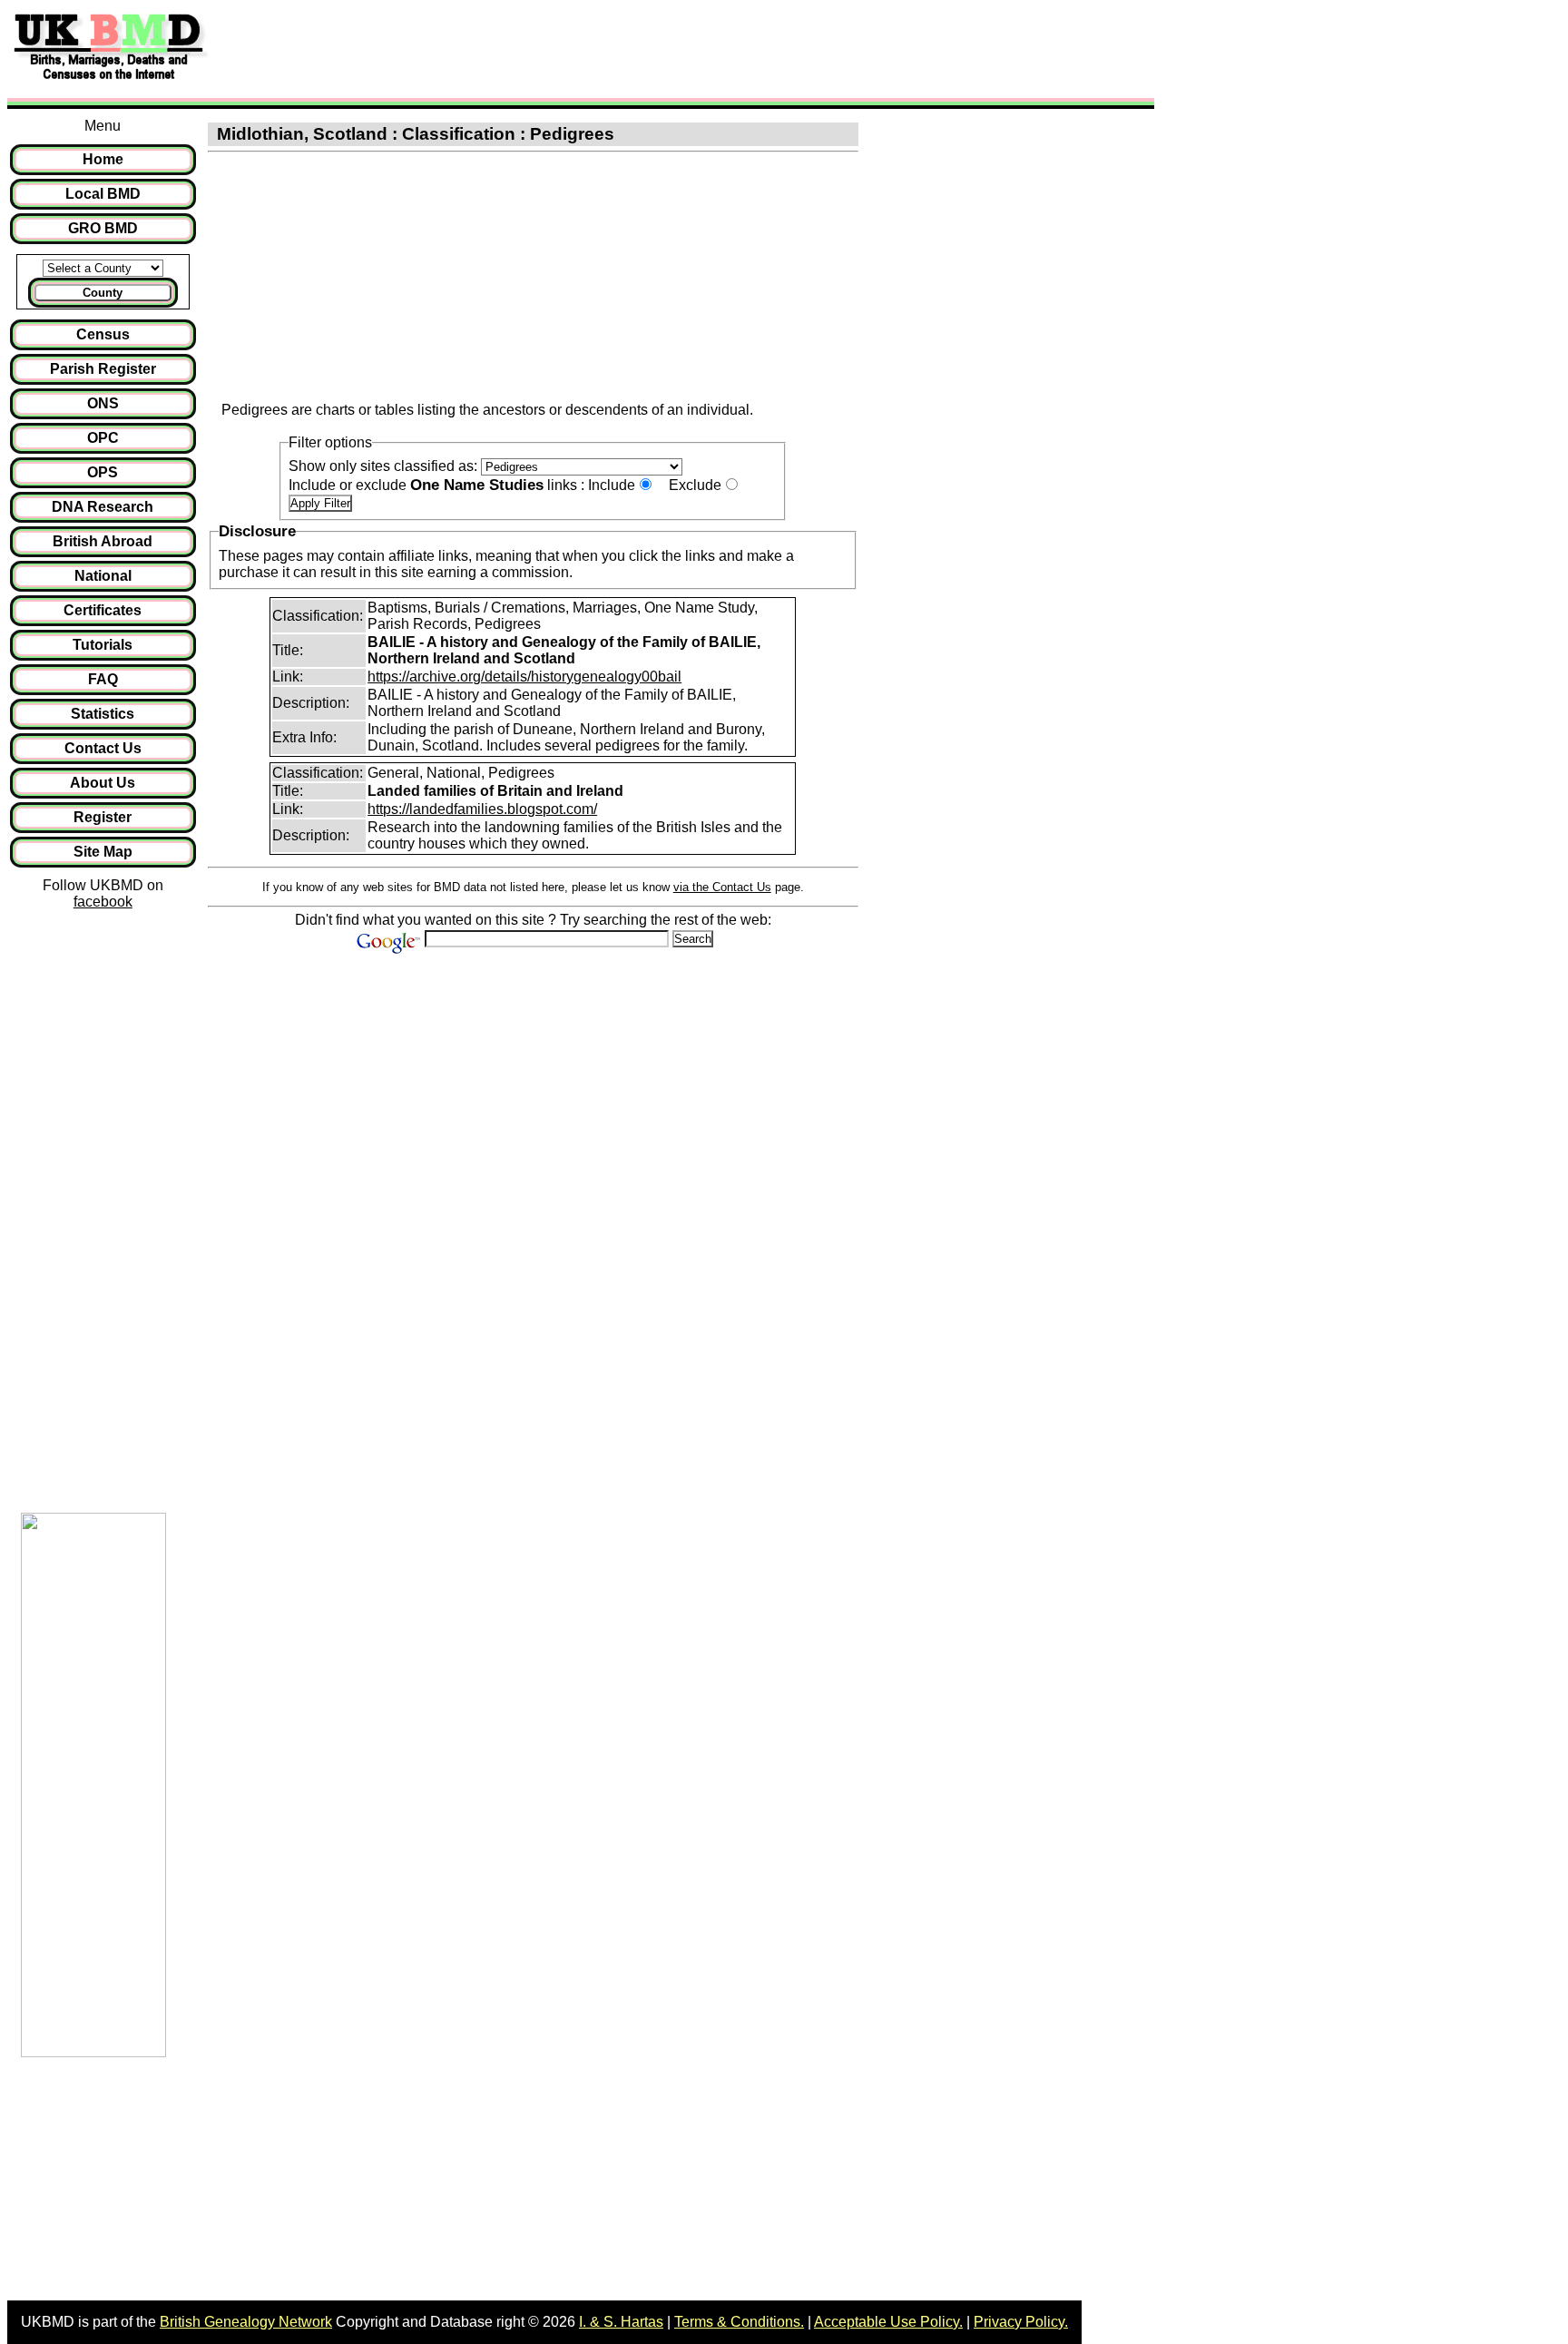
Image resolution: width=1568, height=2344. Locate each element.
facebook (103, 902)
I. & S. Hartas (621, 2322)
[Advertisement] (548, 48)
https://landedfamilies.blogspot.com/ (482, 809)
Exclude (695, 485)
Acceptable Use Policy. (888, 2322)
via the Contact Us (722, 887)
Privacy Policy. (1021, 2322)
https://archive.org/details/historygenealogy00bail (524, 677)
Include (612, 485)
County (103, 293)
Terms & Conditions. (739, 2322)
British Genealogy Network (246, 2322)
